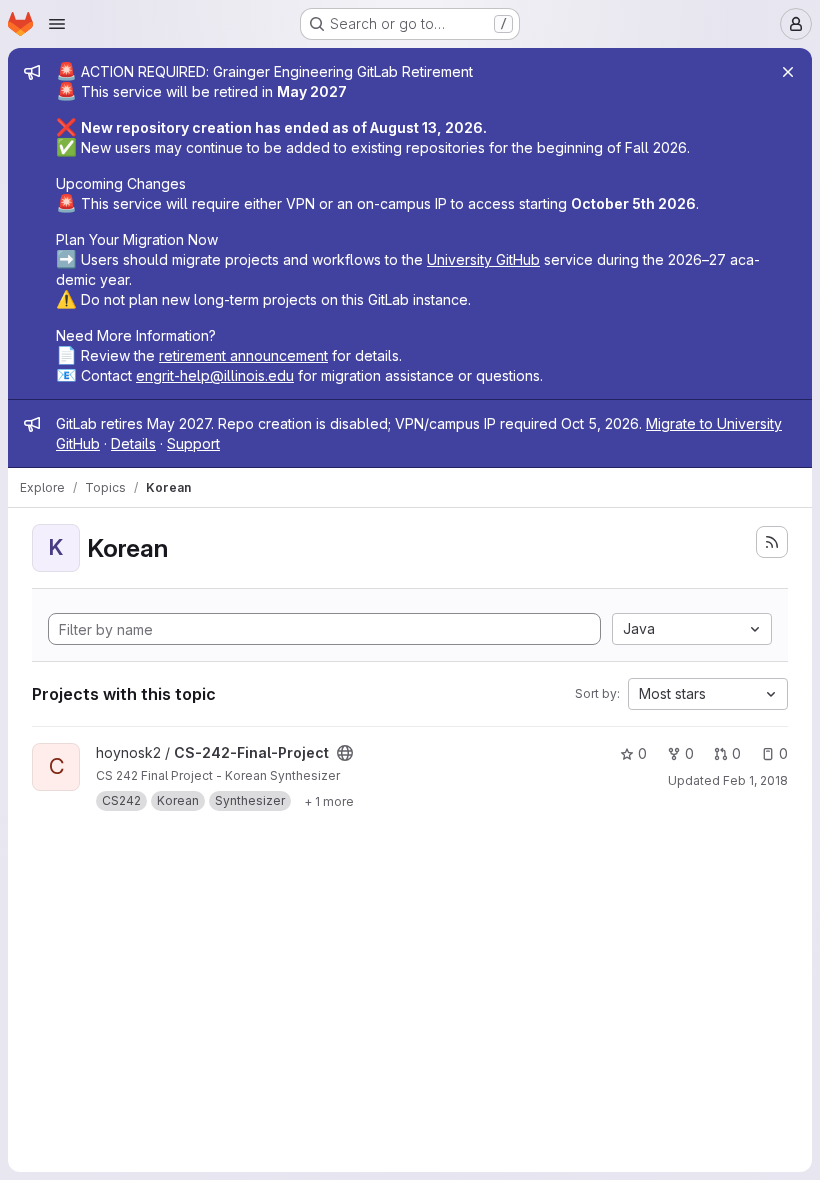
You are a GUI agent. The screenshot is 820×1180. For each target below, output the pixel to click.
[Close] (788, 72)
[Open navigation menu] (57, 24)
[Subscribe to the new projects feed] (772, 542)
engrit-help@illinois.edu (215, 375)
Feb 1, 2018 (755, 780)
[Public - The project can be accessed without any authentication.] (345, 753)
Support (193, 443)
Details (133, 443)
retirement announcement (243, 355)
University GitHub (483, 259)
